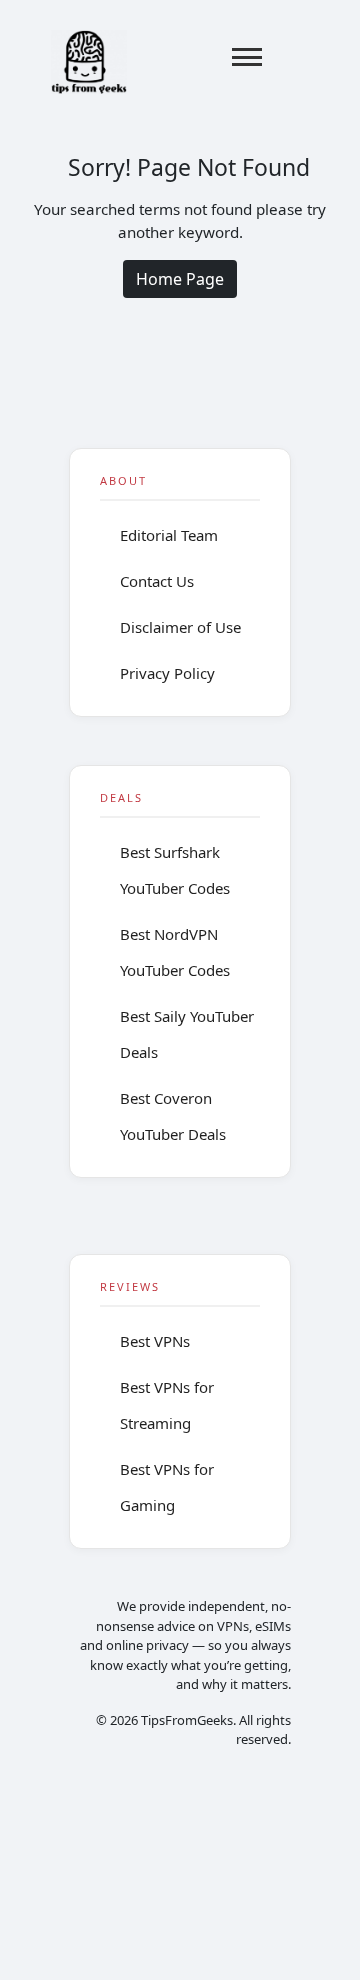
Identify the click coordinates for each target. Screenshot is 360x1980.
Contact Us (157, 581)
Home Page (180, 279)
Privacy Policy (167, 673)
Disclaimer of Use (180, 627)
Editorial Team (169, 535)
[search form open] (297, 57)
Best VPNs (155, 1341)
